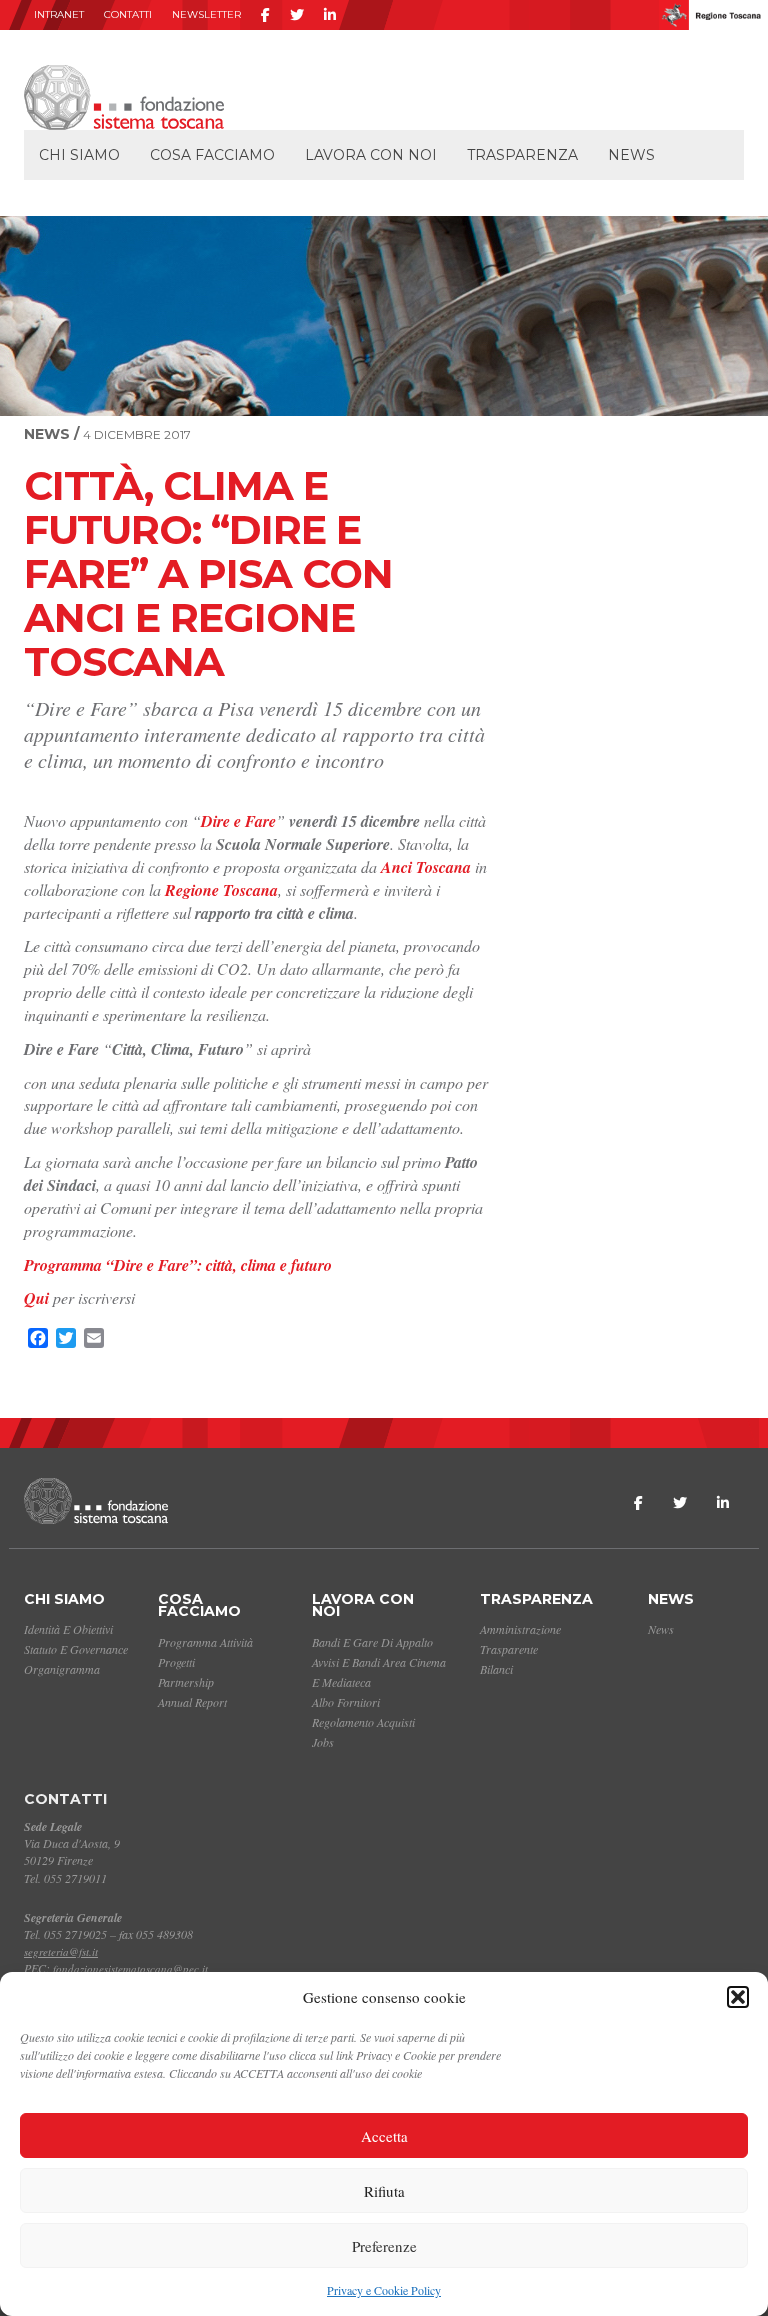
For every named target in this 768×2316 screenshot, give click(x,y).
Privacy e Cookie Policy (384, 2290)
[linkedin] (330, 15)
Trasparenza (522, 155)
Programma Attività (205, 1642)
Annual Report (192, 1702)
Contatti (128, 14)
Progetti (176, 1662)
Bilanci (496, 1669)
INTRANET (59, 14)
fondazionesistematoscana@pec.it (130, 1968)
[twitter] (297, 15)
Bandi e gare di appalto (372, 1642)
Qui (36, 1298)
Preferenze (384, 2246)
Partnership (186, 1682)
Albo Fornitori (346, 1702)
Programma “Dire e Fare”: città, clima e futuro (178, 1265)
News (631, 155)
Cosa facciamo (212, 155)
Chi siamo (79, 155)
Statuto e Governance (76, 1649)
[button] (738, 1997)
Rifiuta (384, 2191)
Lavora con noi (371, 155)
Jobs (323, 1742)
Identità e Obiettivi (68, 1629)
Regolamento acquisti (363, 1722)
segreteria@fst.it (61, 1951)
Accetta (384, 2136)
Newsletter (206, 14)
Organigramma (62, 1669)
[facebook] (265, 15)
